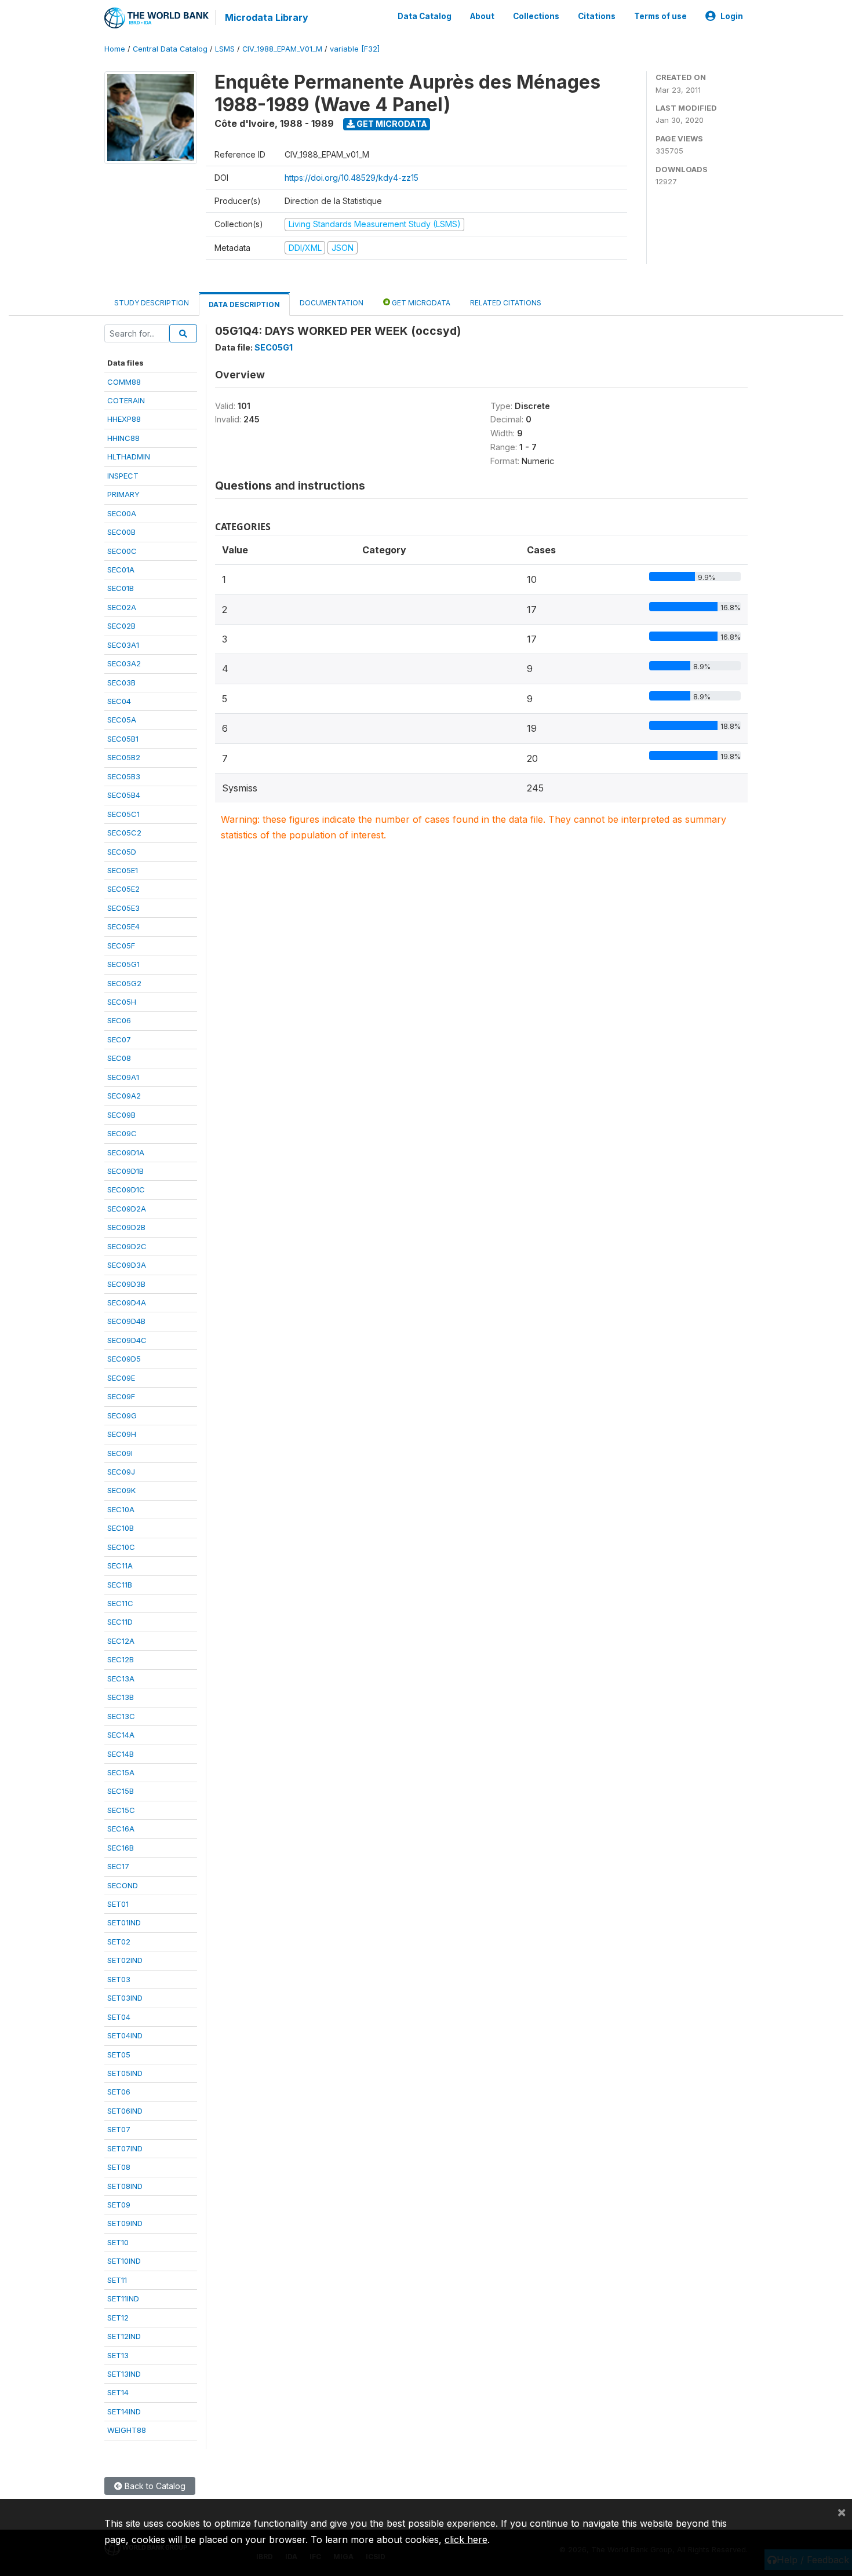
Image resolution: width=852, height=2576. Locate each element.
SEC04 (119, 701)
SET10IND (124, 2261)
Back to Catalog (154, 2486)
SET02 (119, 1942)
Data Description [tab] (244, 304)
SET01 (118, 1904)
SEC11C (120, 1603)
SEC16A (121, 1829)
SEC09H (122, 1434)
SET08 (119, 2167)
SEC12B (121, 1659)
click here (466, 2539)
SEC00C (122, 551)
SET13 (118, 2355)
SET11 (117, 2280)
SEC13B (121, 1697)
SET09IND (125, 2223)
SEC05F (121, 946)
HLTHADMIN (129, 457)
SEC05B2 (124, 757)
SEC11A (120, 1566)
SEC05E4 (123, 926)
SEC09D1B (125, 1171)
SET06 (119, 2092)
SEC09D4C (127, 1340)
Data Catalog (425, 16)
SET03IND (125, 1998)
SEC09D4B (126, 1321)
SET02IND (125, 1960)
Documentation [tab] (332, 303)
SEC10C (121, 1547)
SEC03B (121, 683)
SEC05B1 (123, 739)
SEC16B (121, 1848)
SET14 (118, 2392)
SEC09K (121, 1490)
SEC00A (122, 513)
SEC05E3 (123, 908)
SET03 (119, 1979)
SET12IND (124, 2336)
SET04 (119, 2017)
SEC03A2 (124, 663)
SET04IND (125, 2035)
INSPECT (123, 476)
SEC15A (121, 1772)
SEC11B (120, 1585)
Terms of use (660, 16)
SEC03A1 (123, 645)
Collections (536, 16)
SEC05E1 (123, 870)
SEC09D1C (126, 1190)
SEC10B (121, 1528)
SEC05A (122, 720)
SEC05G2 (124, 983)
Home (115, 49)
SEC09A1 (123, 1077)
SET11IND (123, 2298)
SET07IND (125, 2148)
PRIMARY (123, 494)
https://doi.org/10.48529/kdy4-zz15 (352, 178)
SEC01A (121, 570)
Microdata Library (267, 17)
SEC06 (119, 1020)
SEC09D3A (127, 1265)
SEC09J (121, 1472)
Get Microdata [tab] (420, 303)
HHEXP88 (124, 419)
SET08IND (125, 2186)
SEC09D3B (126, 1284)
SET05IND (125, 2073)
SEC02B (121, 626)
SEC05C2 (124, 833)
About (482, 16)
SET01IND (124, 1922)
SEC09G (122, 1415)
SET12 (118, 2318)
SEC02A (122, 607)
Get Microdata (391, 124)
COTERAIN (126, 400)
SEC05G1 (123, 964)
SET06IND (125, 2111)
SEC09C (122, 1133)
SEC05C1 (123, 814)
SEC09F (121, 1396)
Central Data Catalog (170, 49)
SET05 (119, 2055)
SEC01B (121, 588)
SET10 (118, 2242)
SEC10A (121, 1509)
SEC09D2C (127, 1246)
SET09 (119, 2205)
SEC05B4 (124, 795)
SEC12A (121, 1641)
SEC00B (121, 532)
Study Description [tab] (152, 303)
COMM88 (124, 382)
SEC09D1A (126, 1152)
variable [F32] (355, 49)
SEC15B (121, 1791)
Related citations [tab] (506, 303)
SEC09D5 (124, 1359)
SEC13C (121, 1716)
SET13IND (124, 2374)
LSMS (225, 49)
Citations (597, 16)
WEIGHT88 (127, 2430)
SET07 (119, 2129)
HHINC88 (123, 438)
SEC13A (121, 1679)
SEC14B (121, 1754)
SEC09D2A (127, 1209)
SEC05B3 (124, 776)
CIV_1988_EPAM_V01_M (282, 49)
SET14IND (124, 2411)
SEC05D (122, 852)
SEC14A (121, 1735)
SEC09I (120, 1453)
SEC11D (120, 1622)
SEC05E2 (123, 889)
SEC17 (118, 1866)
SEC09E (121, 1378)
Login (732, 16)
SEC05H (122, 1002)
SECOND (123, 1885)
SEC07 (119, 1039)
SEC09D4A (127, 1302)
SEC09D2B (126, 1227)
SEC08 (119, 1058)
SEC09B (121, 1115)
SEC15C (121, 1810)
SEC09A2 (124, 1096)
